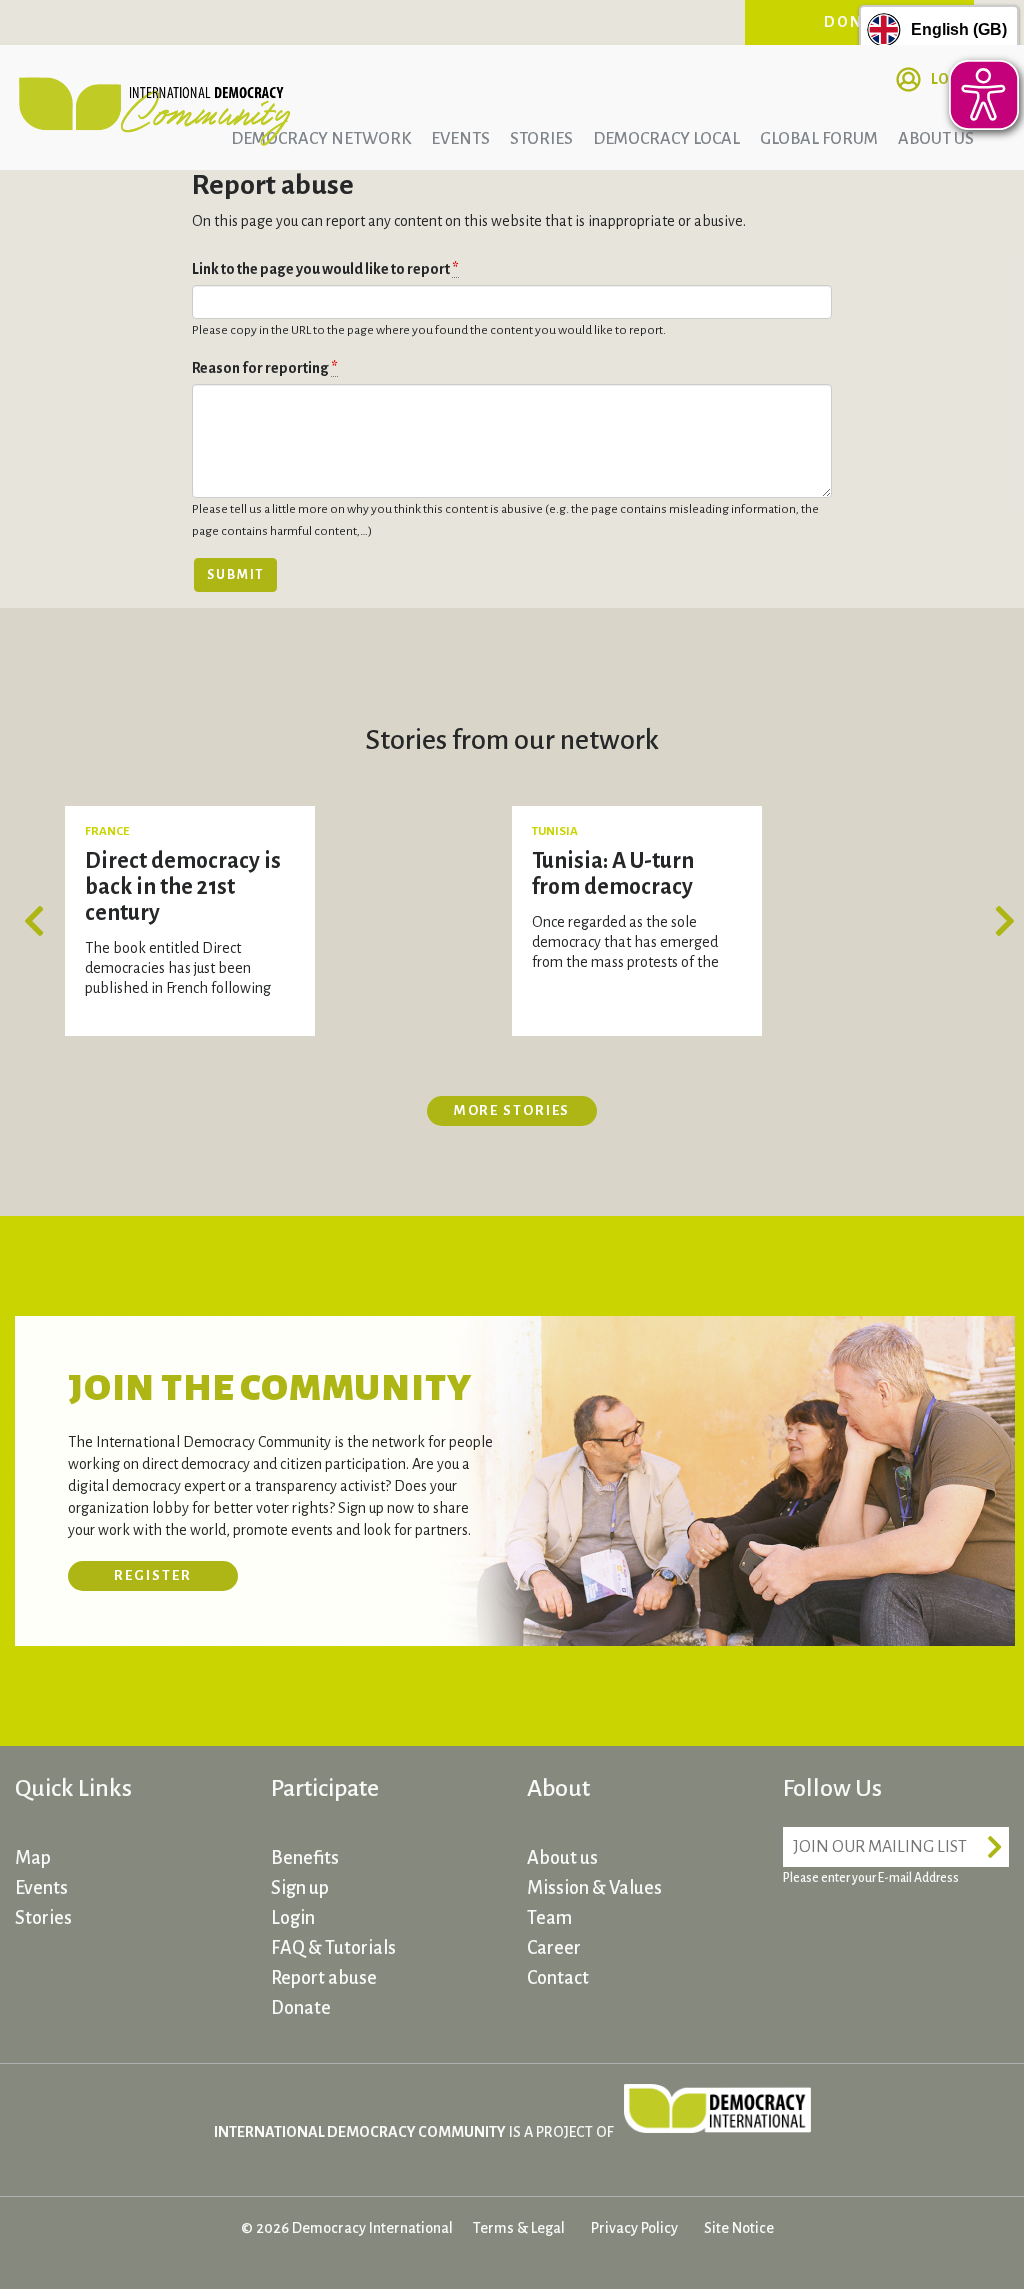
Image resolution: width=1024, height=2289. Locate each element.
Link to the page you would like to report (325, 269)
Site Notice (739, 2228)
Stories (541, 139)
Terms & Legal (519, 2228)
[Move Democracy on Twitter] (878, 1935)
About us (562, 1858)
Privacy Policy (634, 2228)
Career (554, 1948)
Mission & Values (594, 1888)
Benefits (305, 1858)
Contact (558, 1978)
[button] (40, 921)
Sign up (300, 1888)
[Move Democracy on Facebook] (803, 1935)
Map (33, 1858)
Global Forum (819, 139)
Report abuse (324, 1978)
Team (549, 1918)
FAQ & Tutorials (333, 1948)
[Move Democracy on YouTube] (953, 1935)
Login (293, 1918)
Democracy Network (321, 139)
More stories (512, 1110)
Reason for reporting (265, 368)
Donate (301, 2008)
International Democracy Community (155, 108)
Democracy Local (666, 139)
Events (460, 139)
